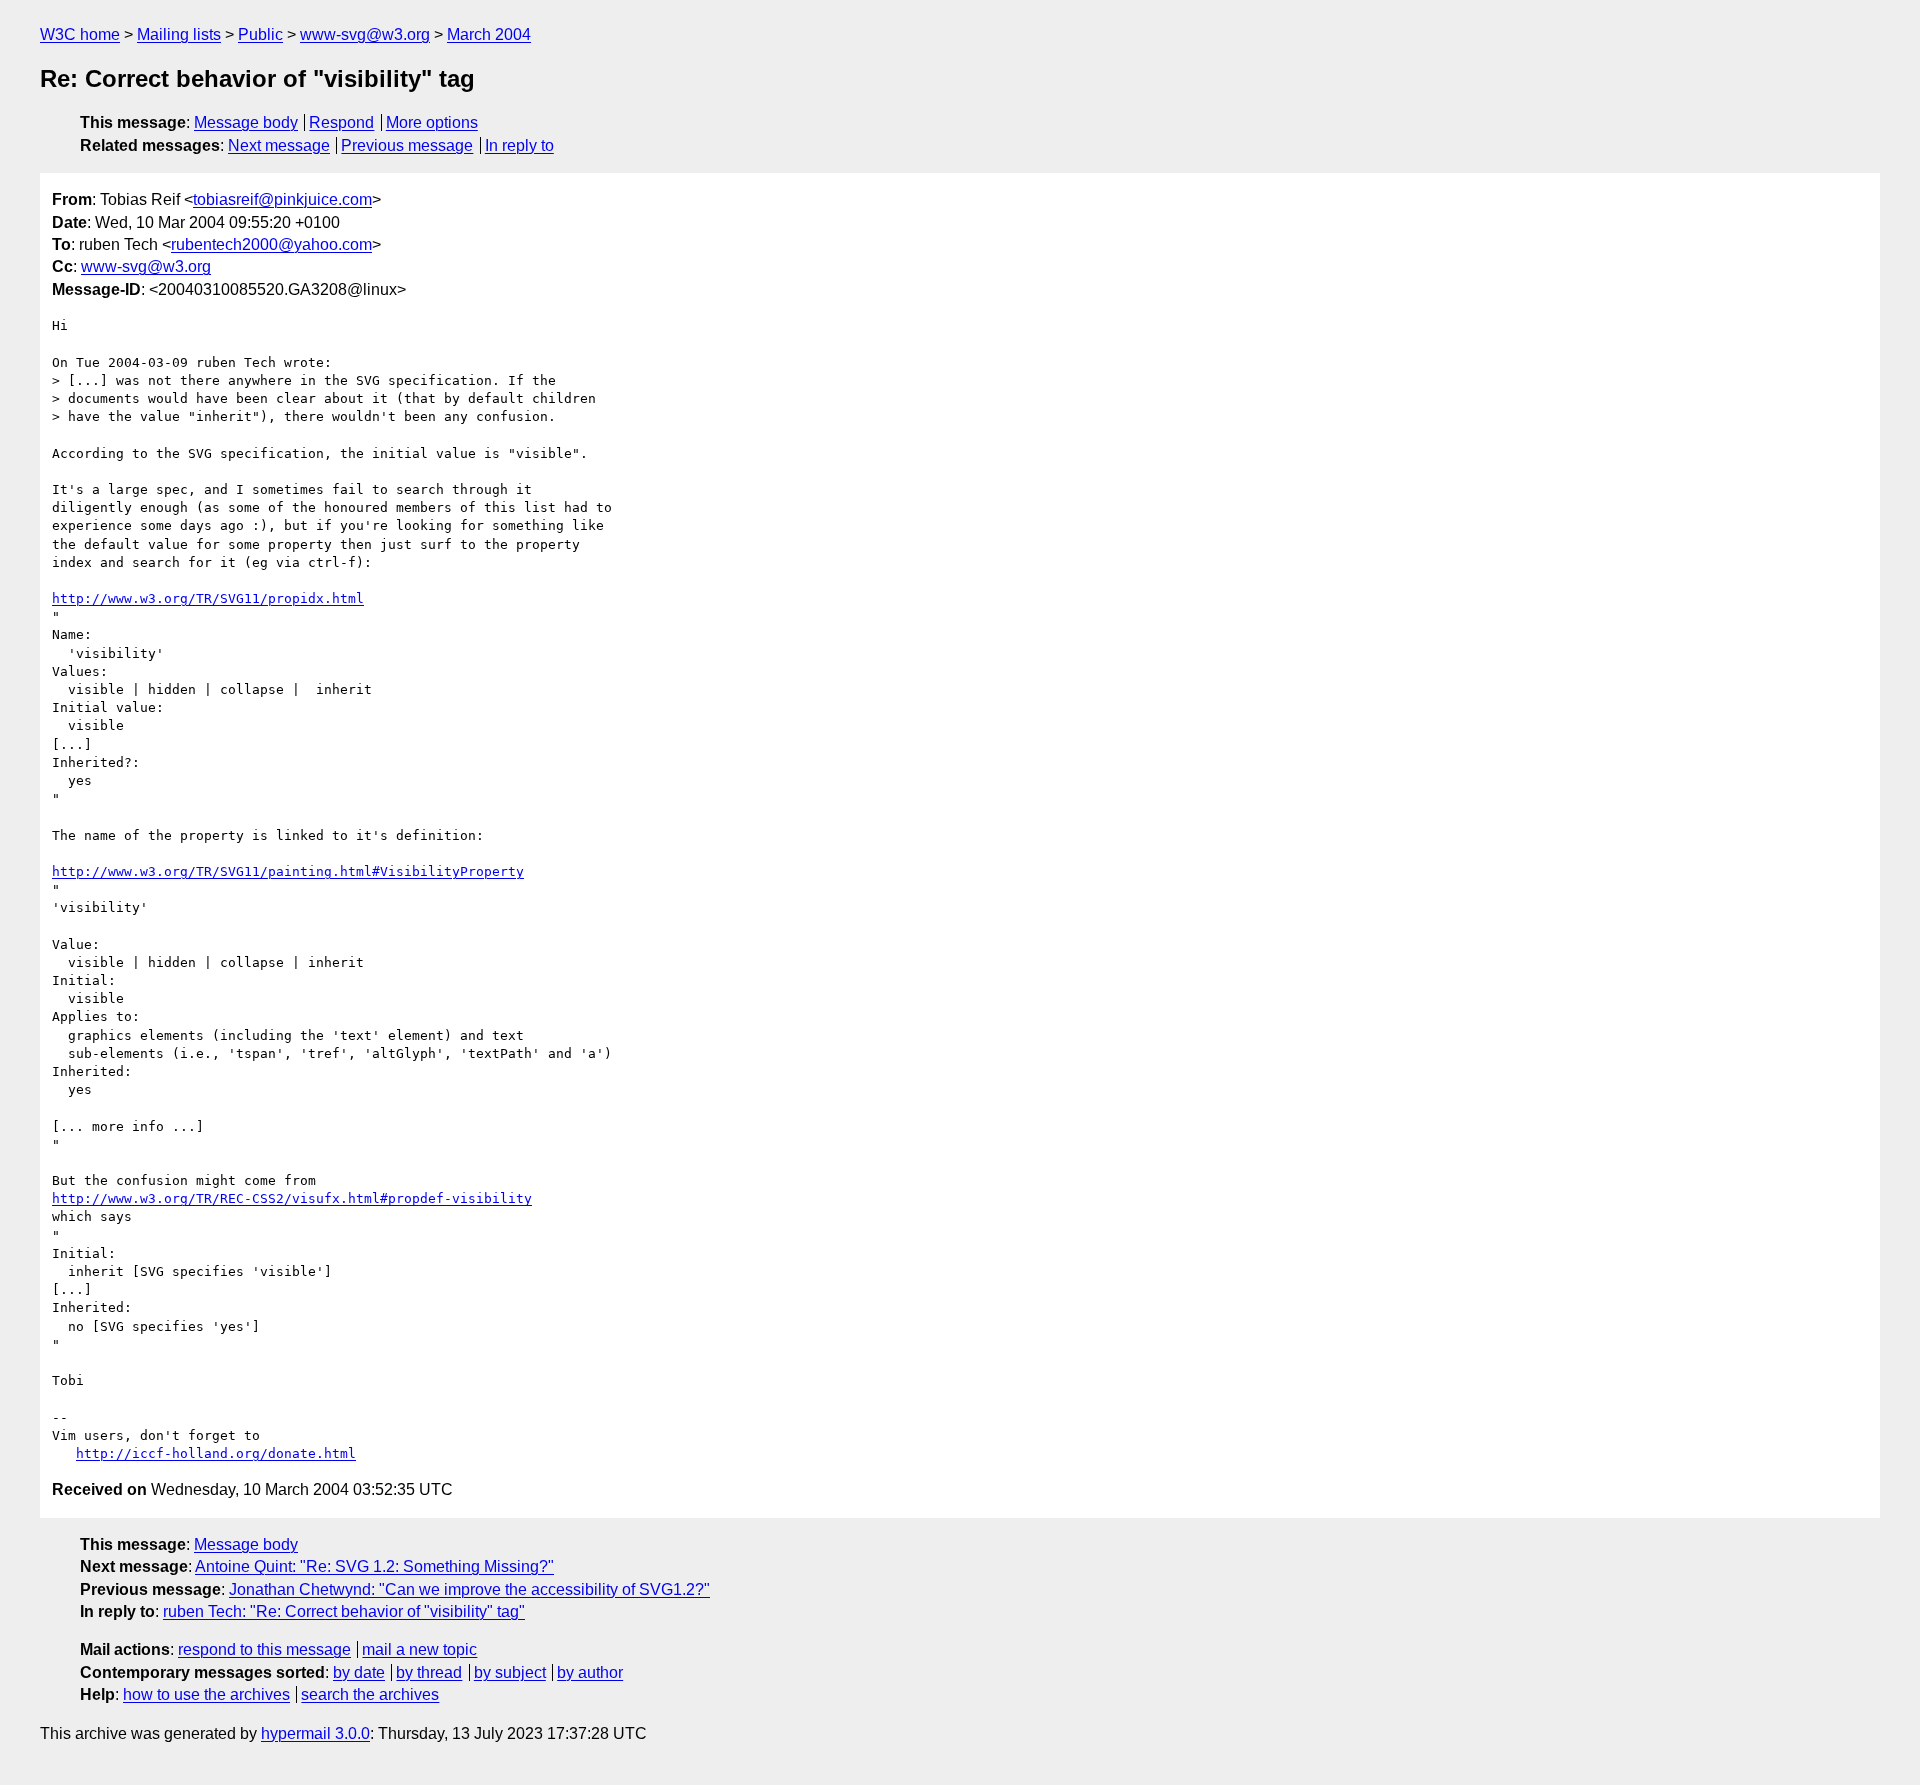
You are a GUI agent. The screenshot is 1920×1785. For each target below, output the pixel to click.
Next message (279, 145)
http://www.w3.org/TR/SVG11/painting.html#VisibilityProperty (288, 871)
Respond (341, 122)
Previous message (407, 145)
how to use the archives (206, 1694)
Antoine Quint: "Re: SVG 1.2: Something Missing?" (374, 1566)
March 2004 (489, 34)
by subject (510, 1672)
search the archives (370, 1694)
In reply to (519, 145)
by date (359, 1672)
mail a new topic (419, 1649)
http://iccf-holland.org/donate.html (216, 1453)
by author (590, 1672)
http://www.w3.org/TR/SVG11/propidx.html (208, 598)
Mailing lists (179, 34)
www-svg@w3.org (365, 34)
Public (260, 34)
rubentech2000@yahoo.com (271, 244)
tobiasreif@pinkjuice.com (282, 199)
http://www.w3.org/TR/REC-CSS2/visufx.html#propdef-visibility (292, 1198)
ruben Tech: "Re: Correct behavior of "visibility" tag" (344, 1611)
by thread (429, 1672)
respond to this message (264, 1649)
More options (432, 122)
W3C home (80, 34)
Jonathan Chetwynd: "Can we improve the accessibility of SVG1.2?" (469, 1589)
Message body (246, 122)
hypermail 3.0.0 (315, 1733)
